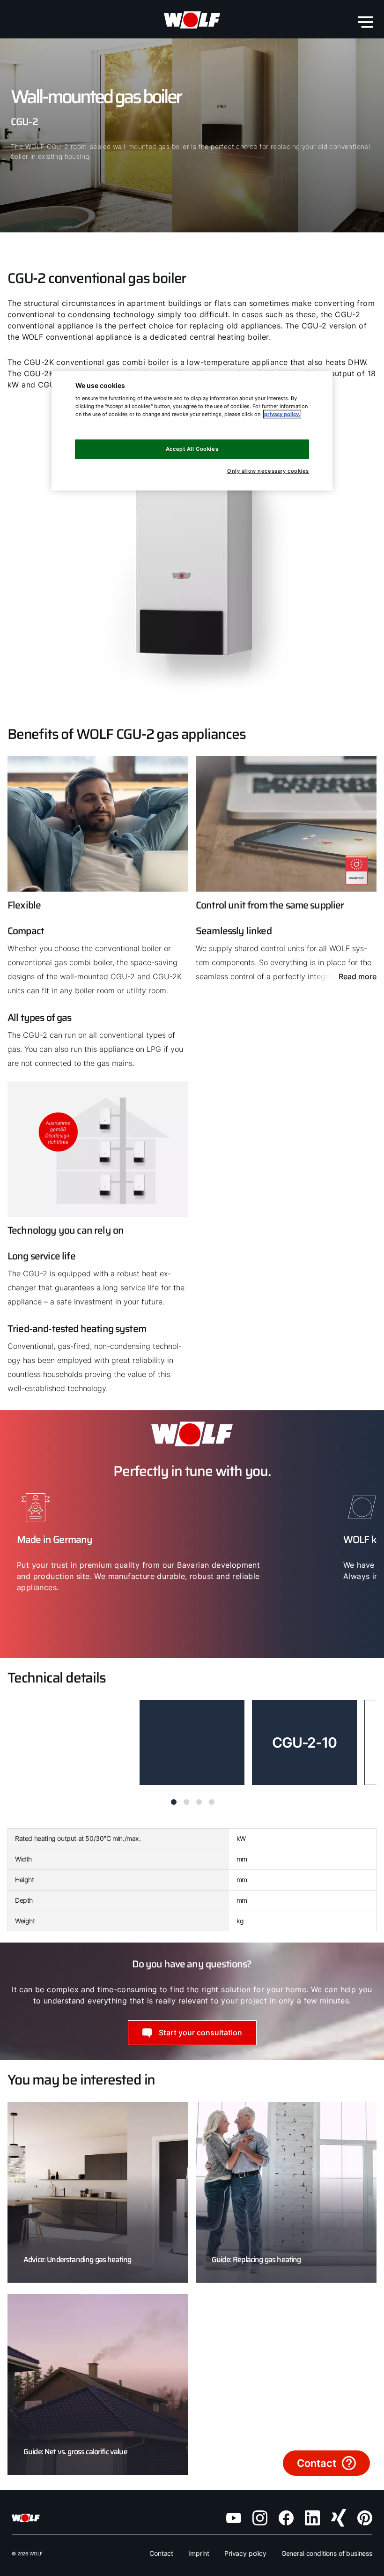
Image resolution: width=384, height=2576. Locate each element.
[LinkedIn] (312, 2518)
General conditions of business (327, 2553)
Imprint (199, 2553)
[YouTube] (234, 2518)
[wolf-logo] (192, 20)
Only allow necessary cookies (268, 471)
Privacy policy (245, 2553)
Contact (161, 2553)
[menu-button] (365, 22)
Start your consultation (200, 2033)
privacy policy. (282, 414)
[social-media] (260, 2518)
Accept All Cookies (192, 449)
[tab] (174, 1802)
